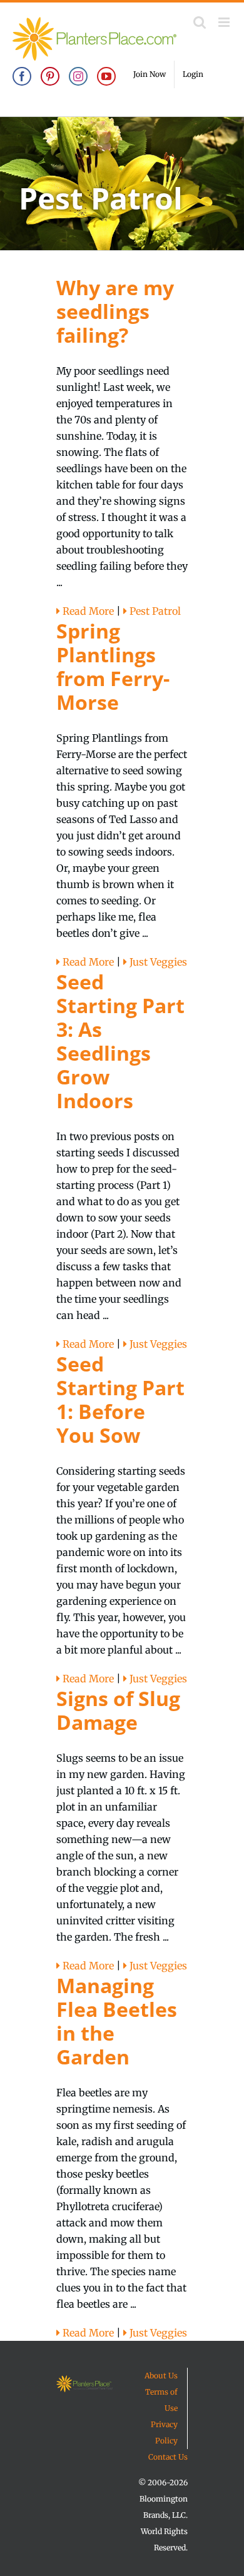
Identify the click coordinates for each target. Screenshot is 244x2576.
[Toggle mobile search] (200, 22)
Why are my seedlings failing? (115, 311)
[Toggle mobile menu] (225, 22)
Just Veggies (157, 962)
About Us (161, 2376)
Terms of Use (161, 2400)
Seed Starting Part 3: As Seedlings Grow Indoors (120, 1041)
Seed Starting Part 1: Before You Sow (120, 1399)
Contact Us (168, 2457)
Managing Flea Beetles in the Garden (117, 2021)
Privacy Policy (164, 2432)
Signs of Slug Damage (118, 1710)
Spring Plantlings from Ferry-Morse (113, 666)
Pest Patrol (154, 611)
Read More (87, 611)
